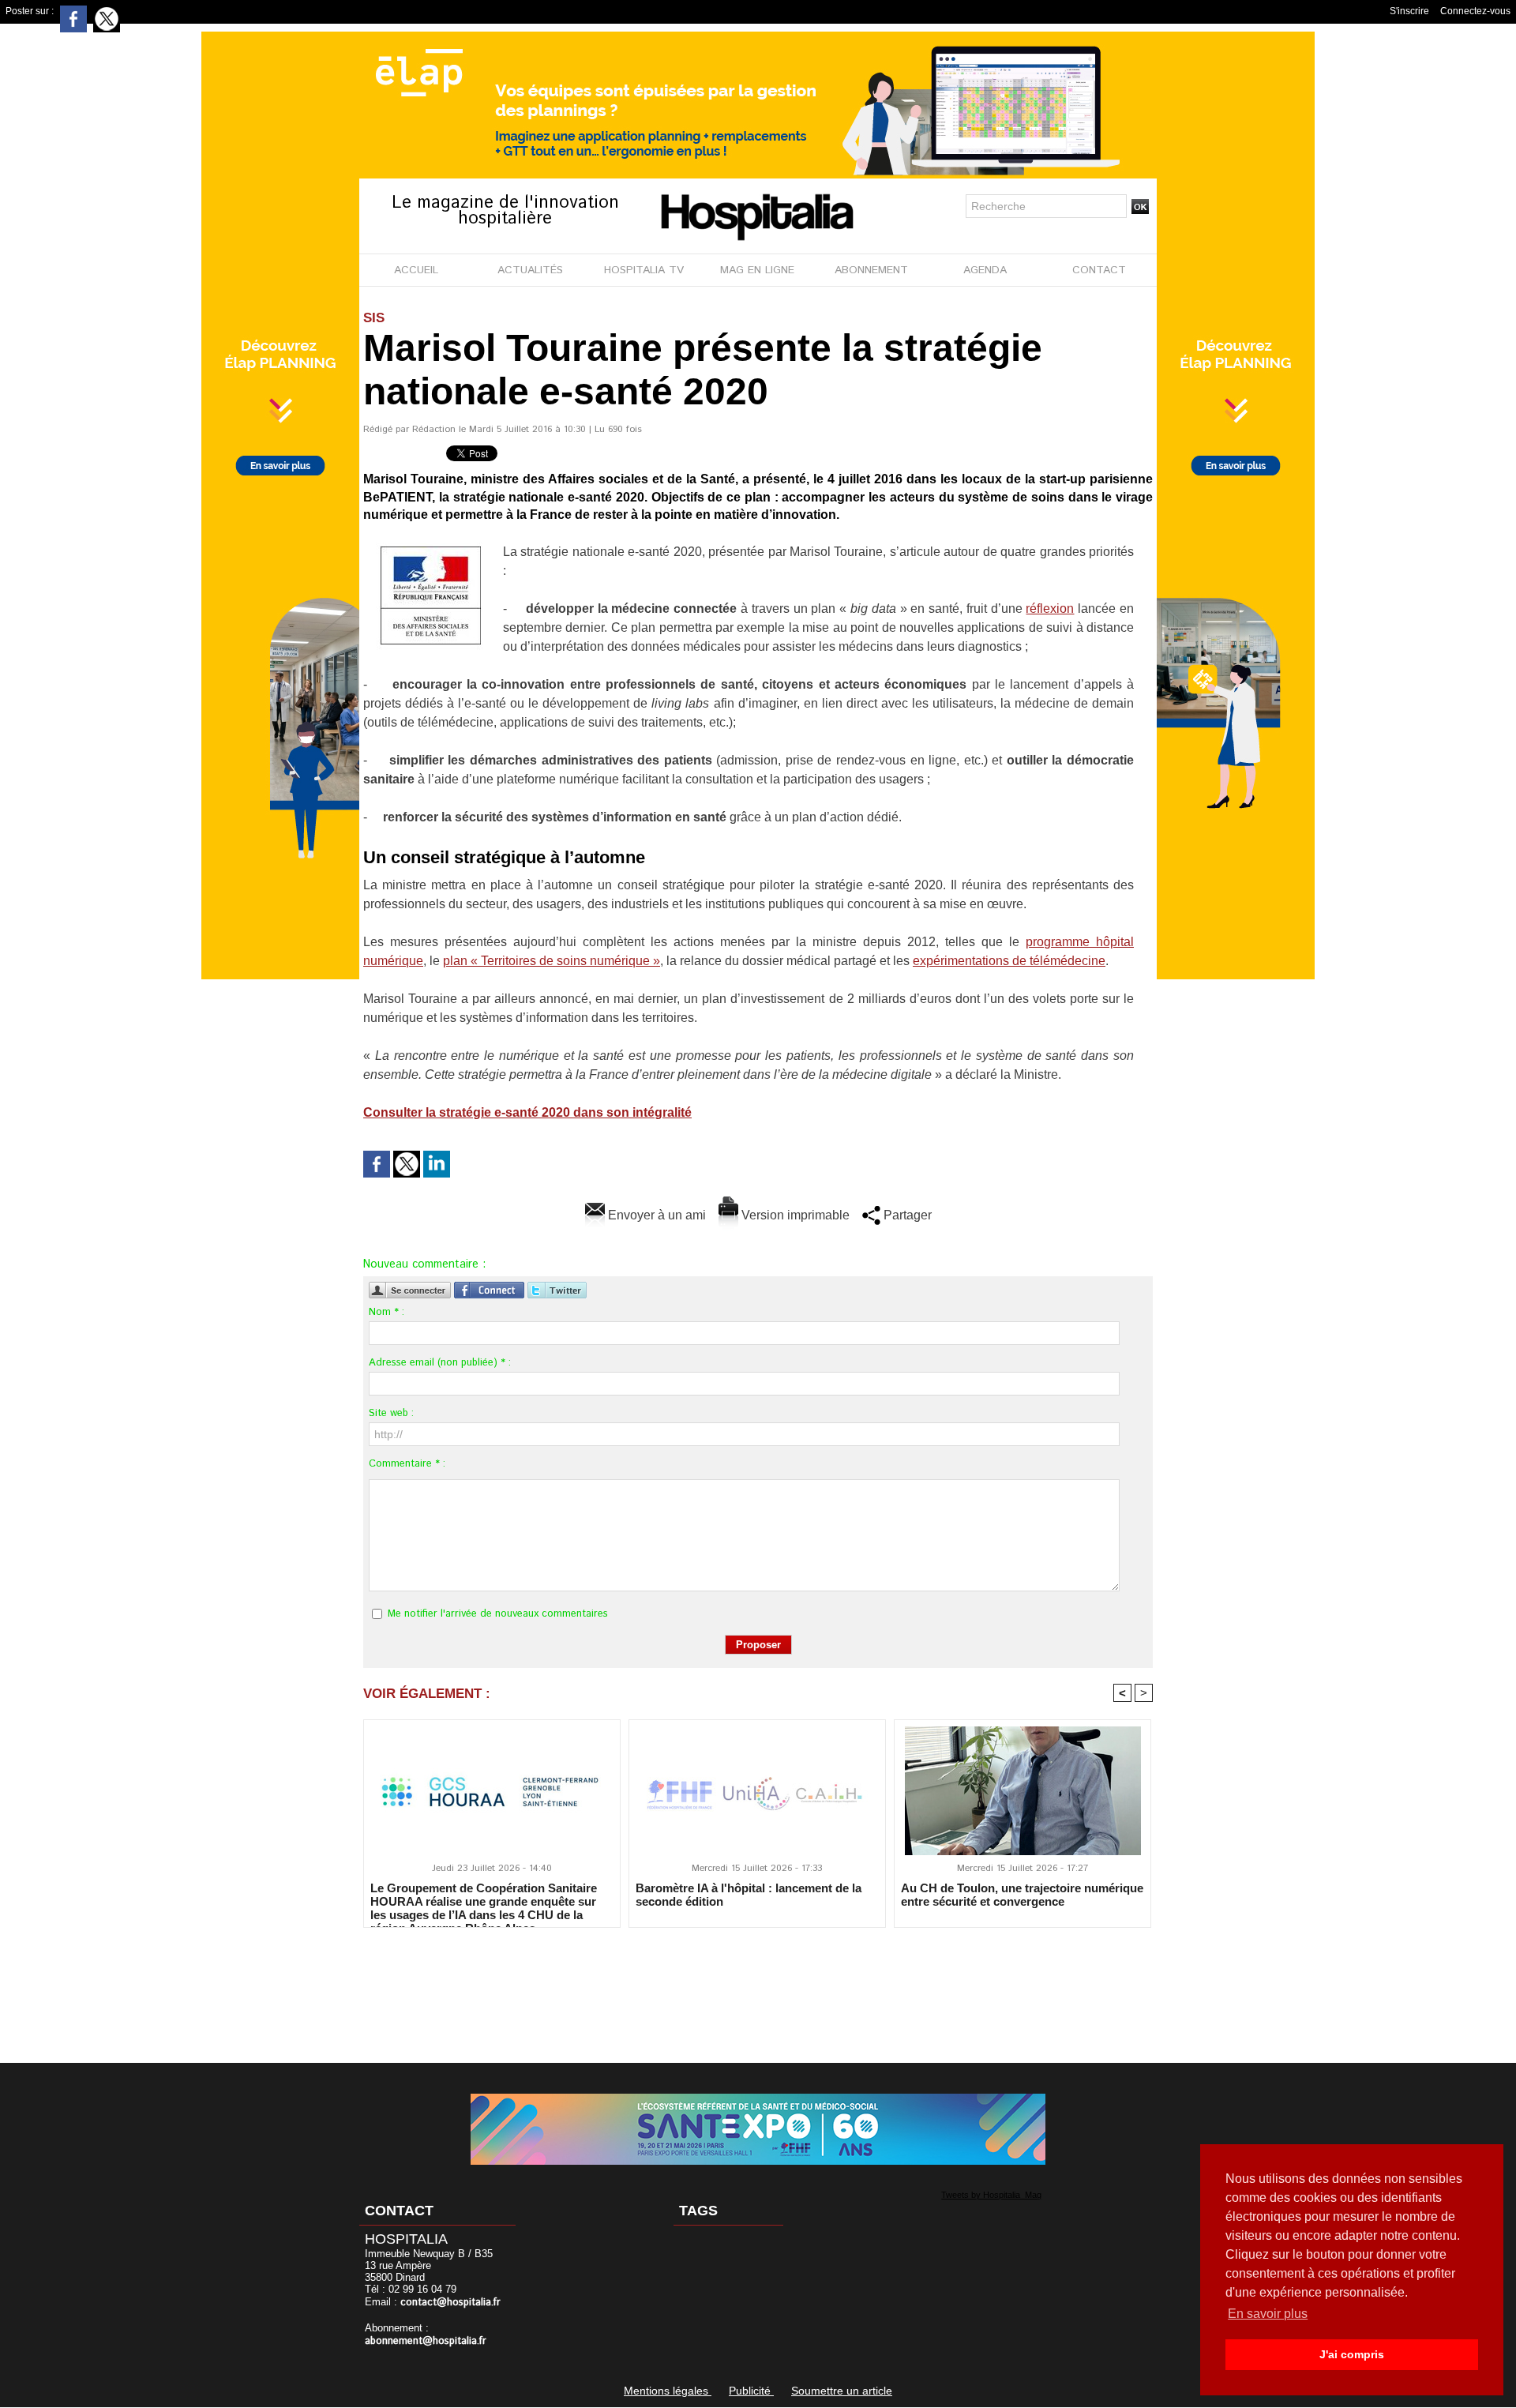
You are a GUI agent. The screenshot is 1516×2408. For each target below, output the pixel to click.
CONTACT (1099, 270)
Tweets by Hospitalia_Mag (991, 2195)
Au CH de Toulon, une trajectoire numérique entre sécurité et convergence (1022, 1895)
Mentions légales (668, 2391)
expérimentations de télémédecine (1009, 961)
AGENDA (985, 270)
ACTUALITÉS (530, 270)
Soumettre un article (842, 2391)
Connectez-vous (1475, 11)
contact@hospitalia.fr (450, 2303)
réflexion (1050, 609)
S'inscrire (1409, 11)
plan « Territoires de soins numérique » (552, 961)
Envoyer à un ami (655, 1215)
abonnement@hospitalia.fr (426, 2341)
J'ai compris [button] (1352, 2354)
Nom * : (387, 1312)
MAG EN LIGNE (757, 270)
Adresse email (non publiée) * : (440, 1363)
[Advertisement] (758, 1985)
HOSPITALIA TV (644, 270)
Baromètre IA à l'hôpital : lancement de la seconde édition (749, 1895)
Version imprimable (794, 1215)
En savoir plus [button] (1268, 2314)
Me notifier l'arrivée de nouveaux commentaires (498, 1614)
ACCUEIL (416, 270)
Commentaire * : (407, 1464)
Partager (906, 1215)
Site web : (391, 1413)
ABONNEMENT (871, 270)
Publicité (751, 2391)
